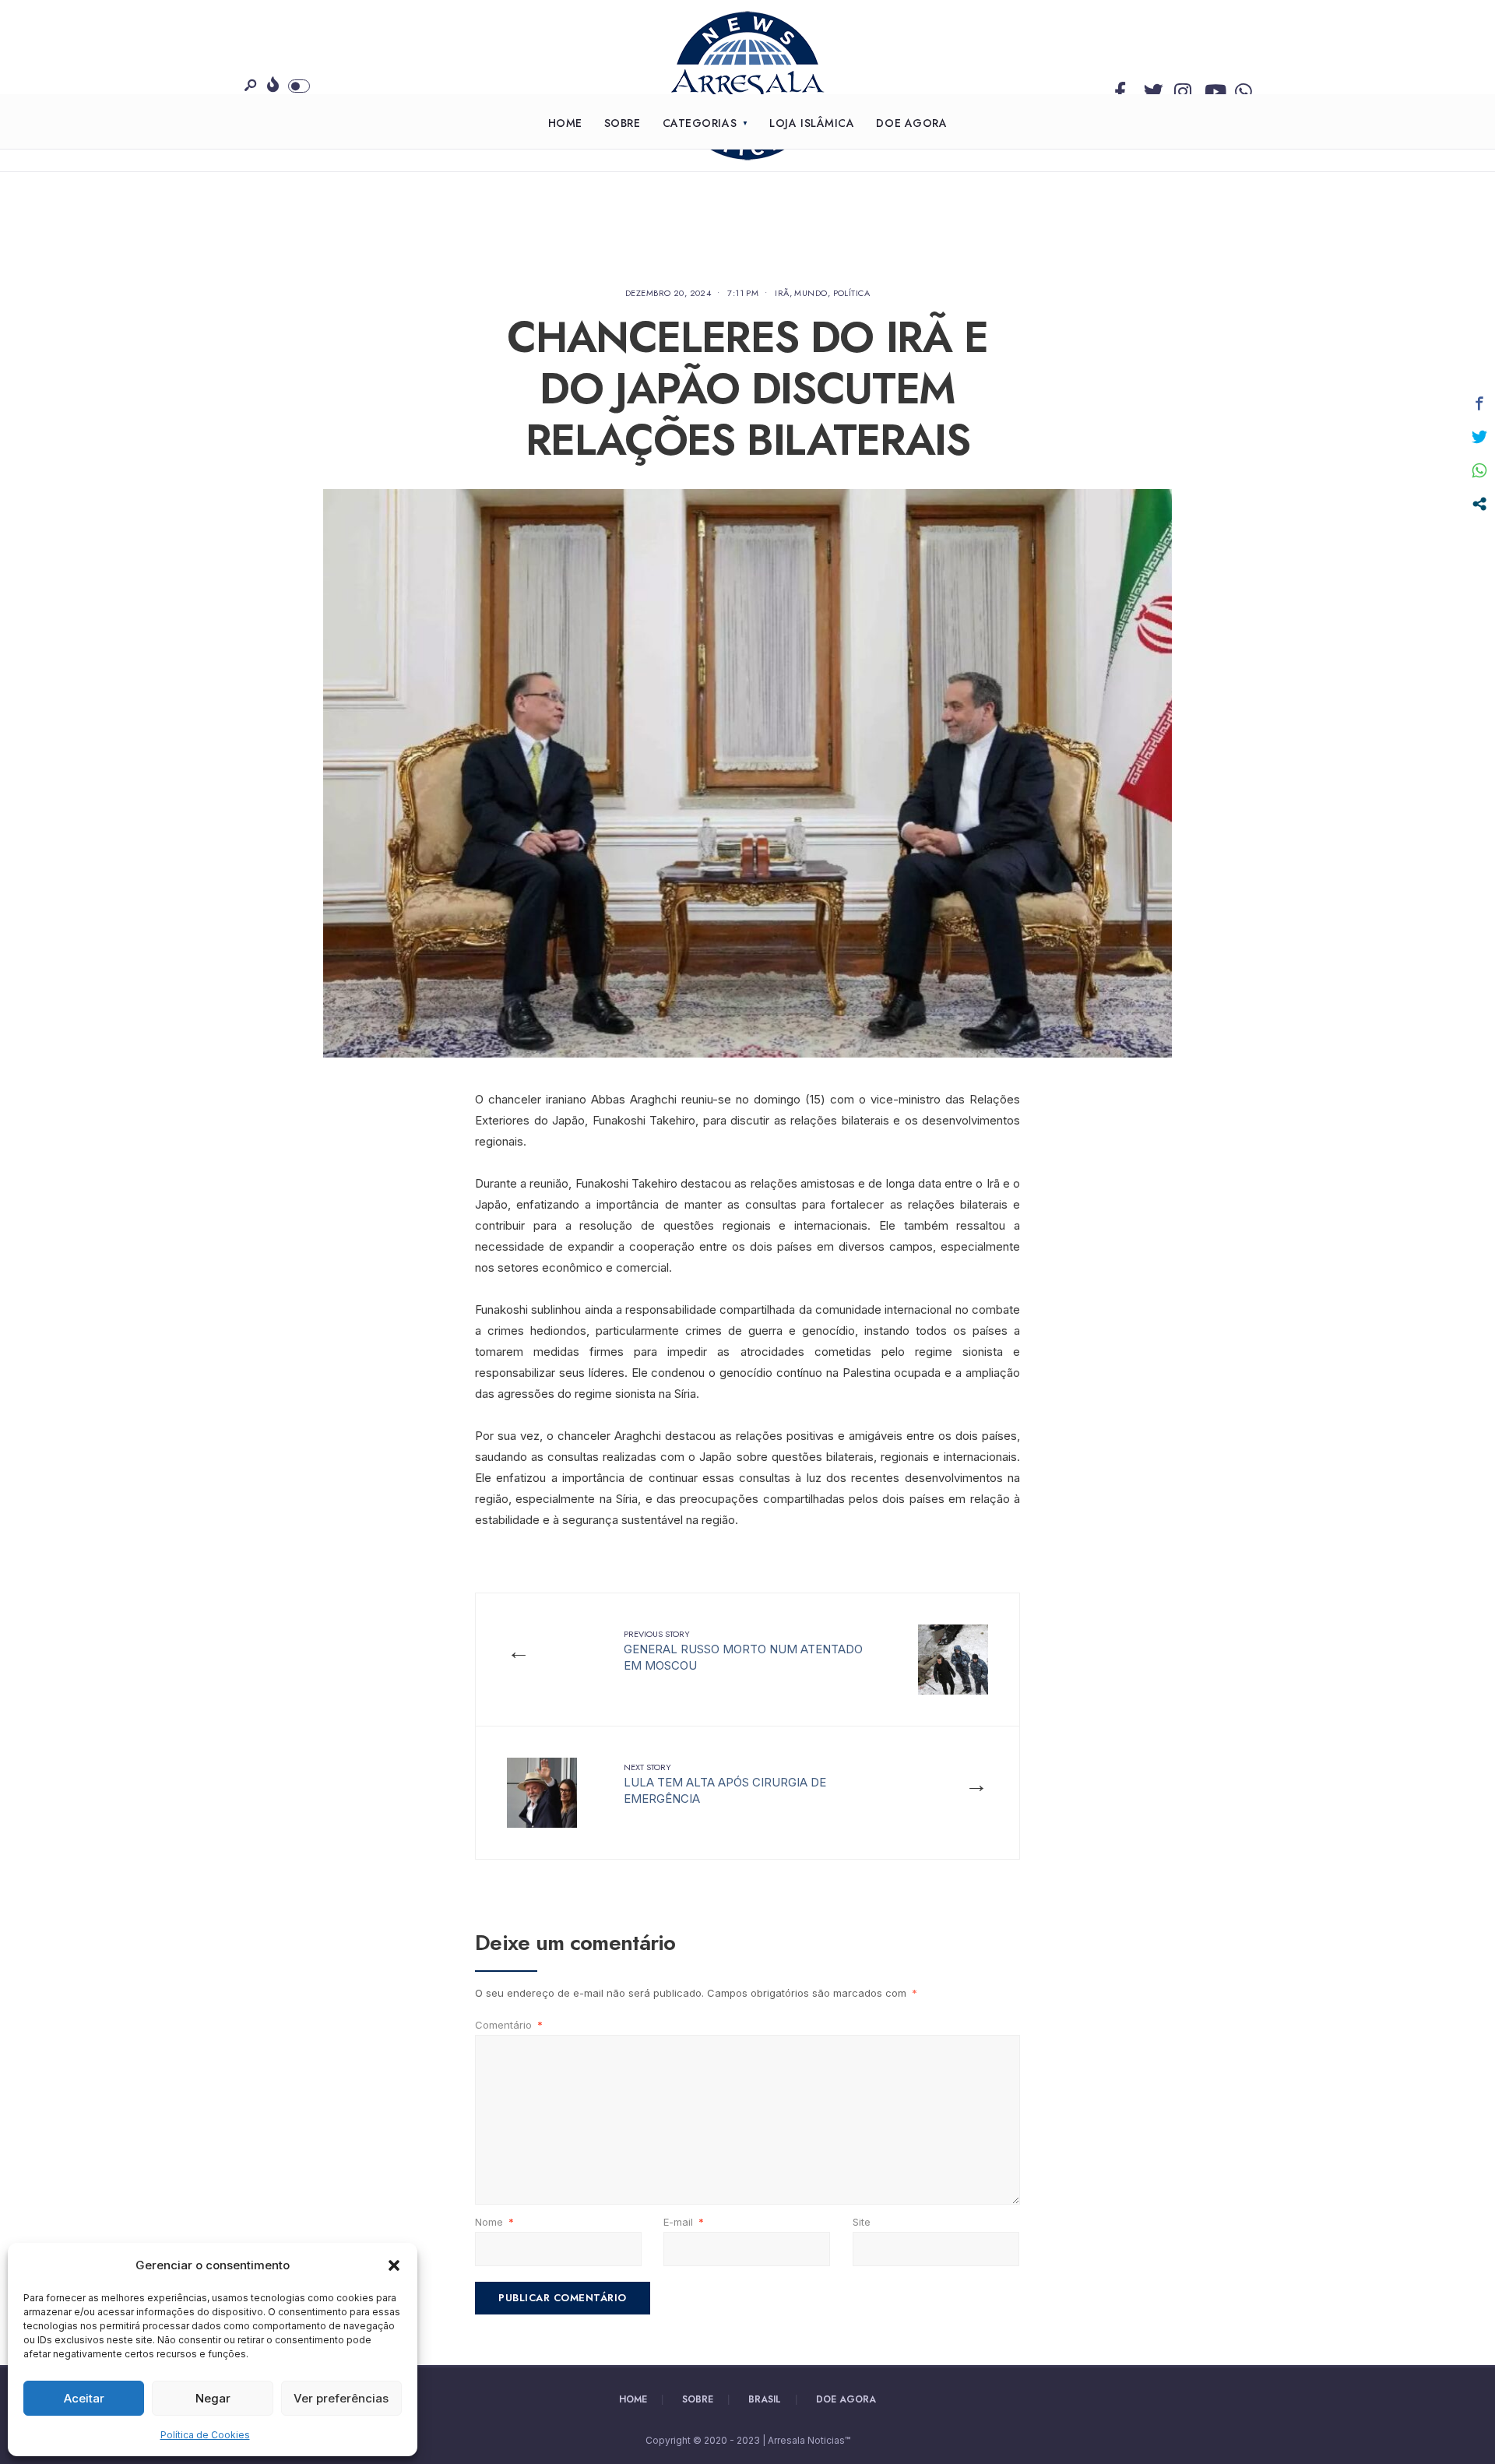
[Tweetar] (1479, 437)
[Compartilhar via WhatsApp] (1479, 470)
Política (852, 293)
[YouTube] (1211, 88)
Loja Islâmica (812, 123)
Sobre (623, 123)
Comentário (509, 2025)
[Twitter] (1150, 88)
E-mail (684, 2222)
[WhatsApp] (1241, 88)
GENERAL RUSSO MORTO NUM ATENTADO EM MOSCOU (743, 1650)
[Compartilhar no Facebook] (1479, 403)
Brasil (765, 2399)
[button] (394, 2265)
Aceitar (84, 2398)
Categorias (700, 123)
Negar (213, 2398)
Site (862, 2222)
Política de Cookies (205, 2435)
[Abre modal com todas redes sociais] (1479, 504)
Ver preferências (341, 2398)
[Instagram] (1180, 88)
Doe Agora (911, 123)
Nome (494, 2222)
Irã (782, 293)
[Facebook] (1120, 88)
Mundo (811, 293)
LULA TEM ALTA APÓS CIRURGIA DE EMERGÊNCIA (725, 1783)
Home (565, 123)
